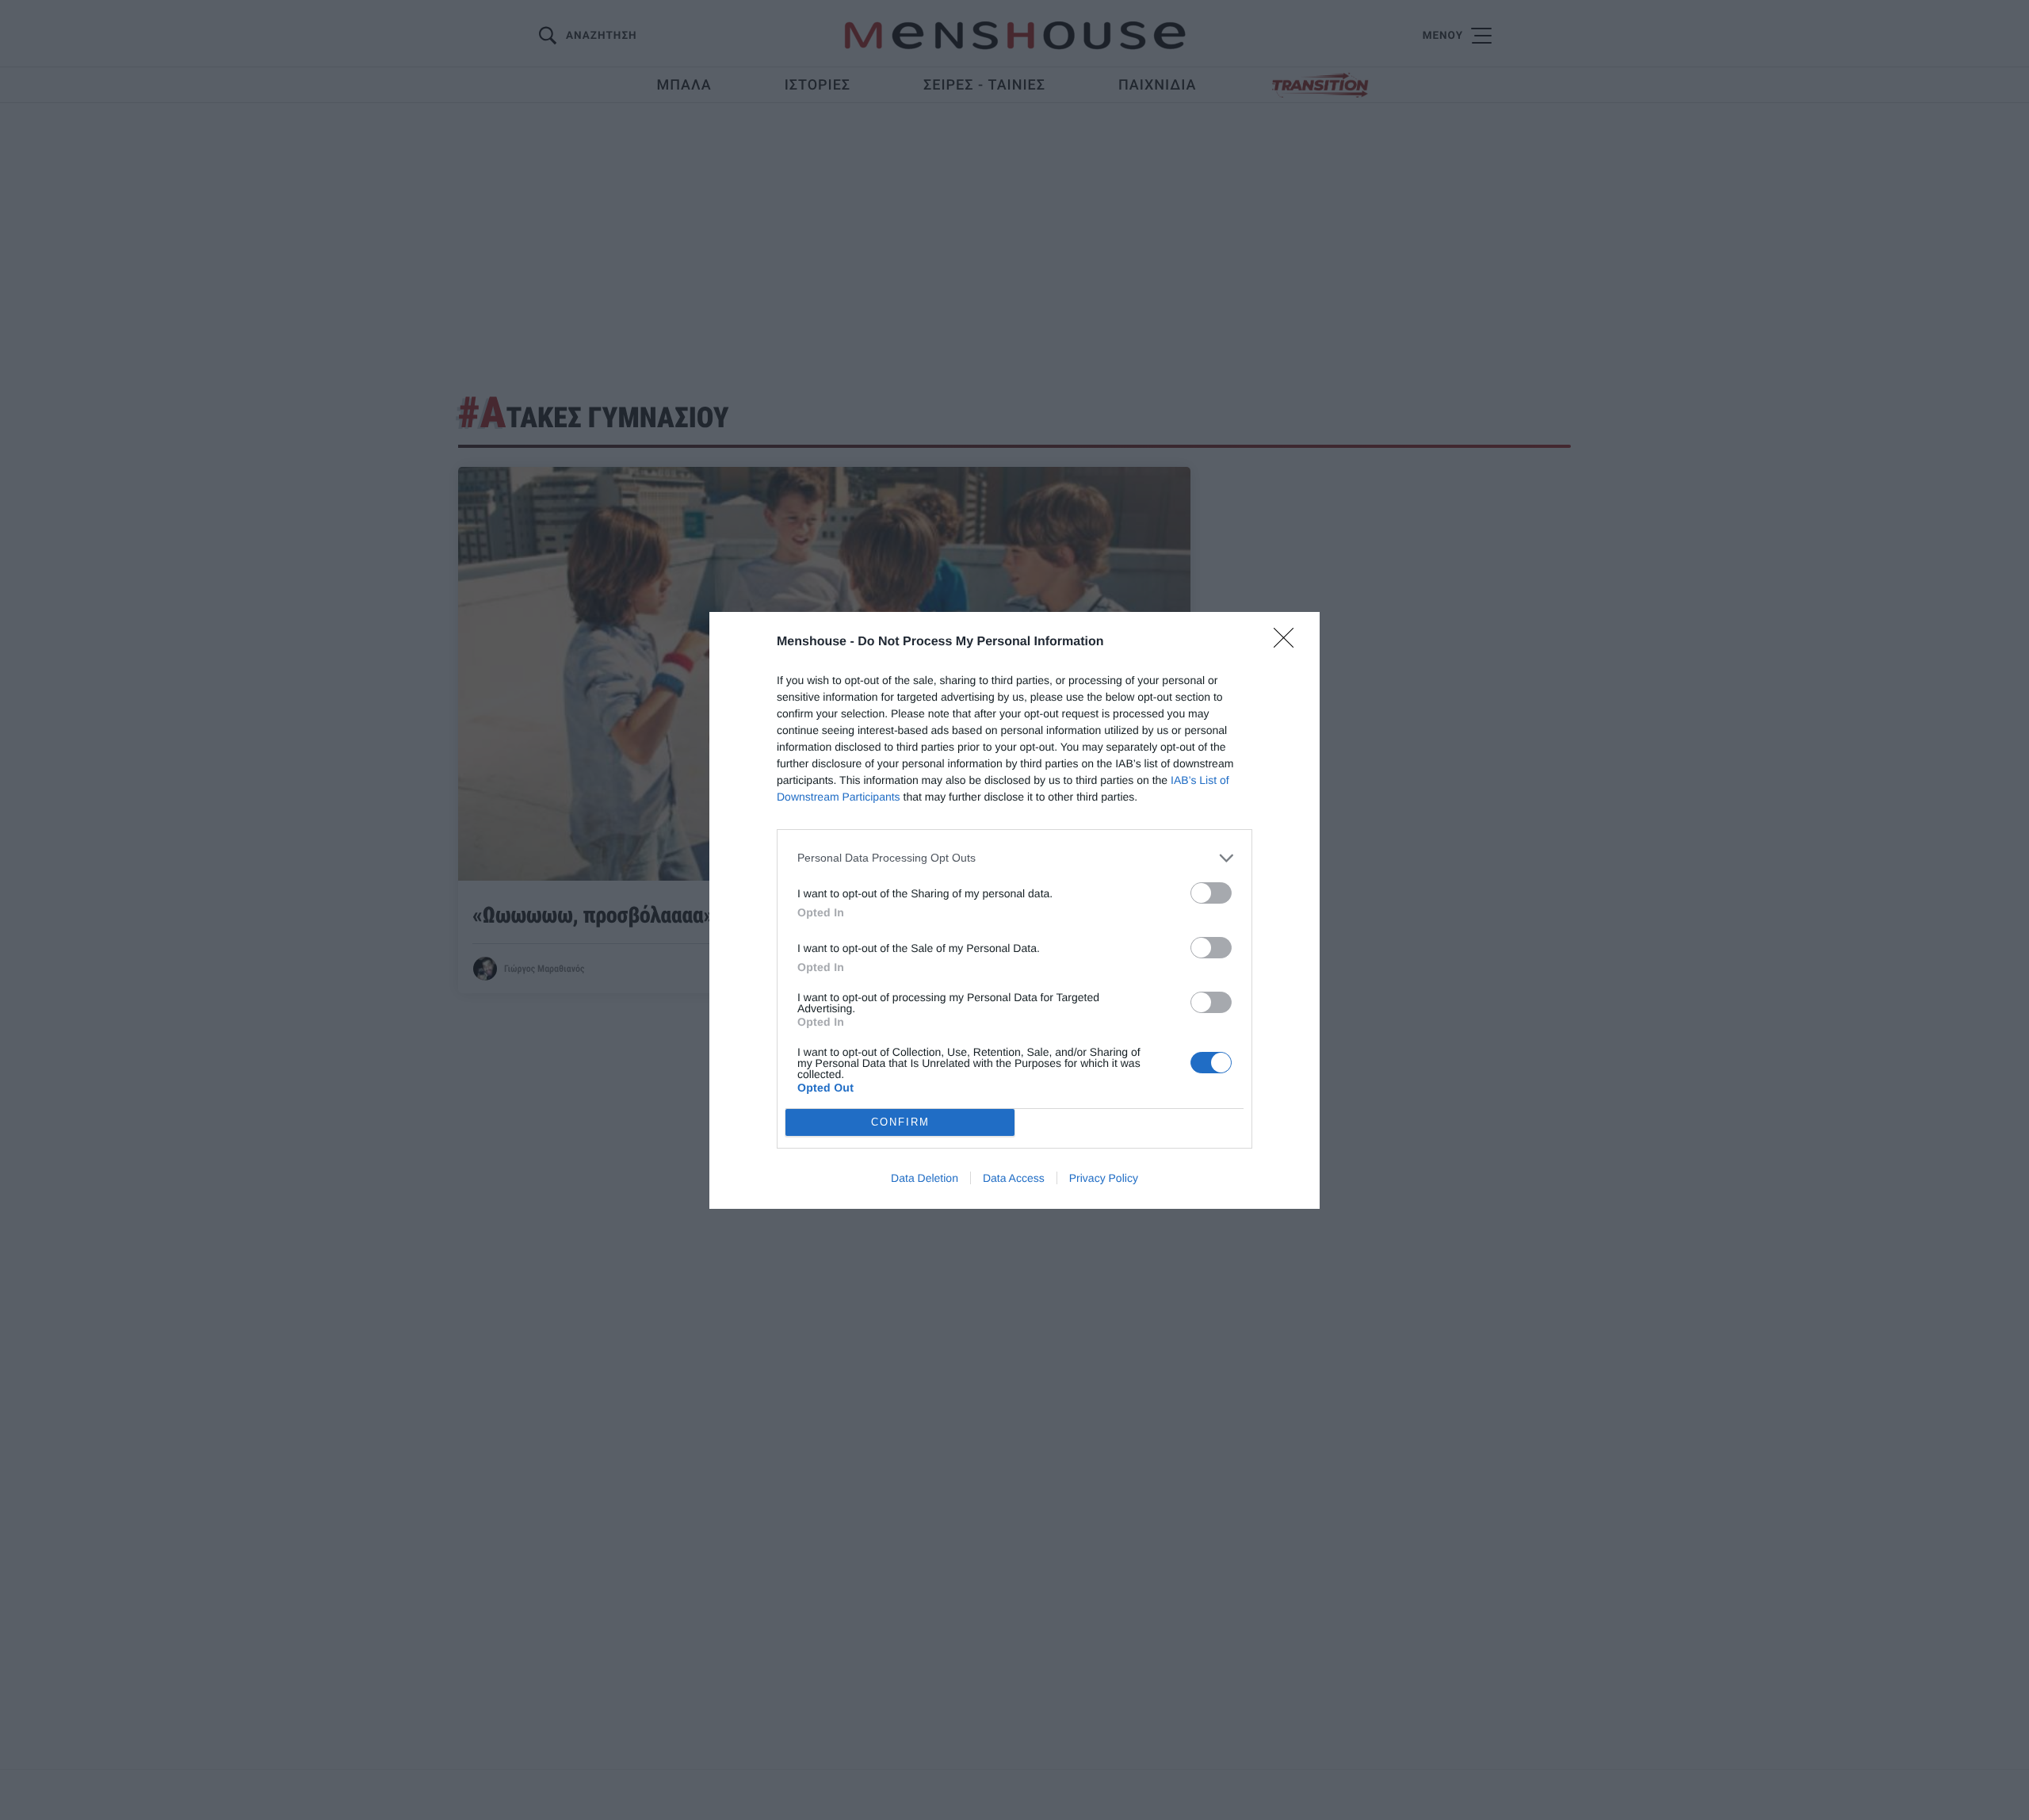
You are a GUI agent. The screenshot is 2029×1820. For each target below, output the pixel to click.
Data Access (1014, 1178)
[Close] (1289, 643)
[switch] (1211, 893)
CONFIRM (900, 1122)
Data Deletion (925, 1178)
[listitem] (1014, 858)
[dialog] (1014, 910)
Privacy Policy (1104, 1178)
